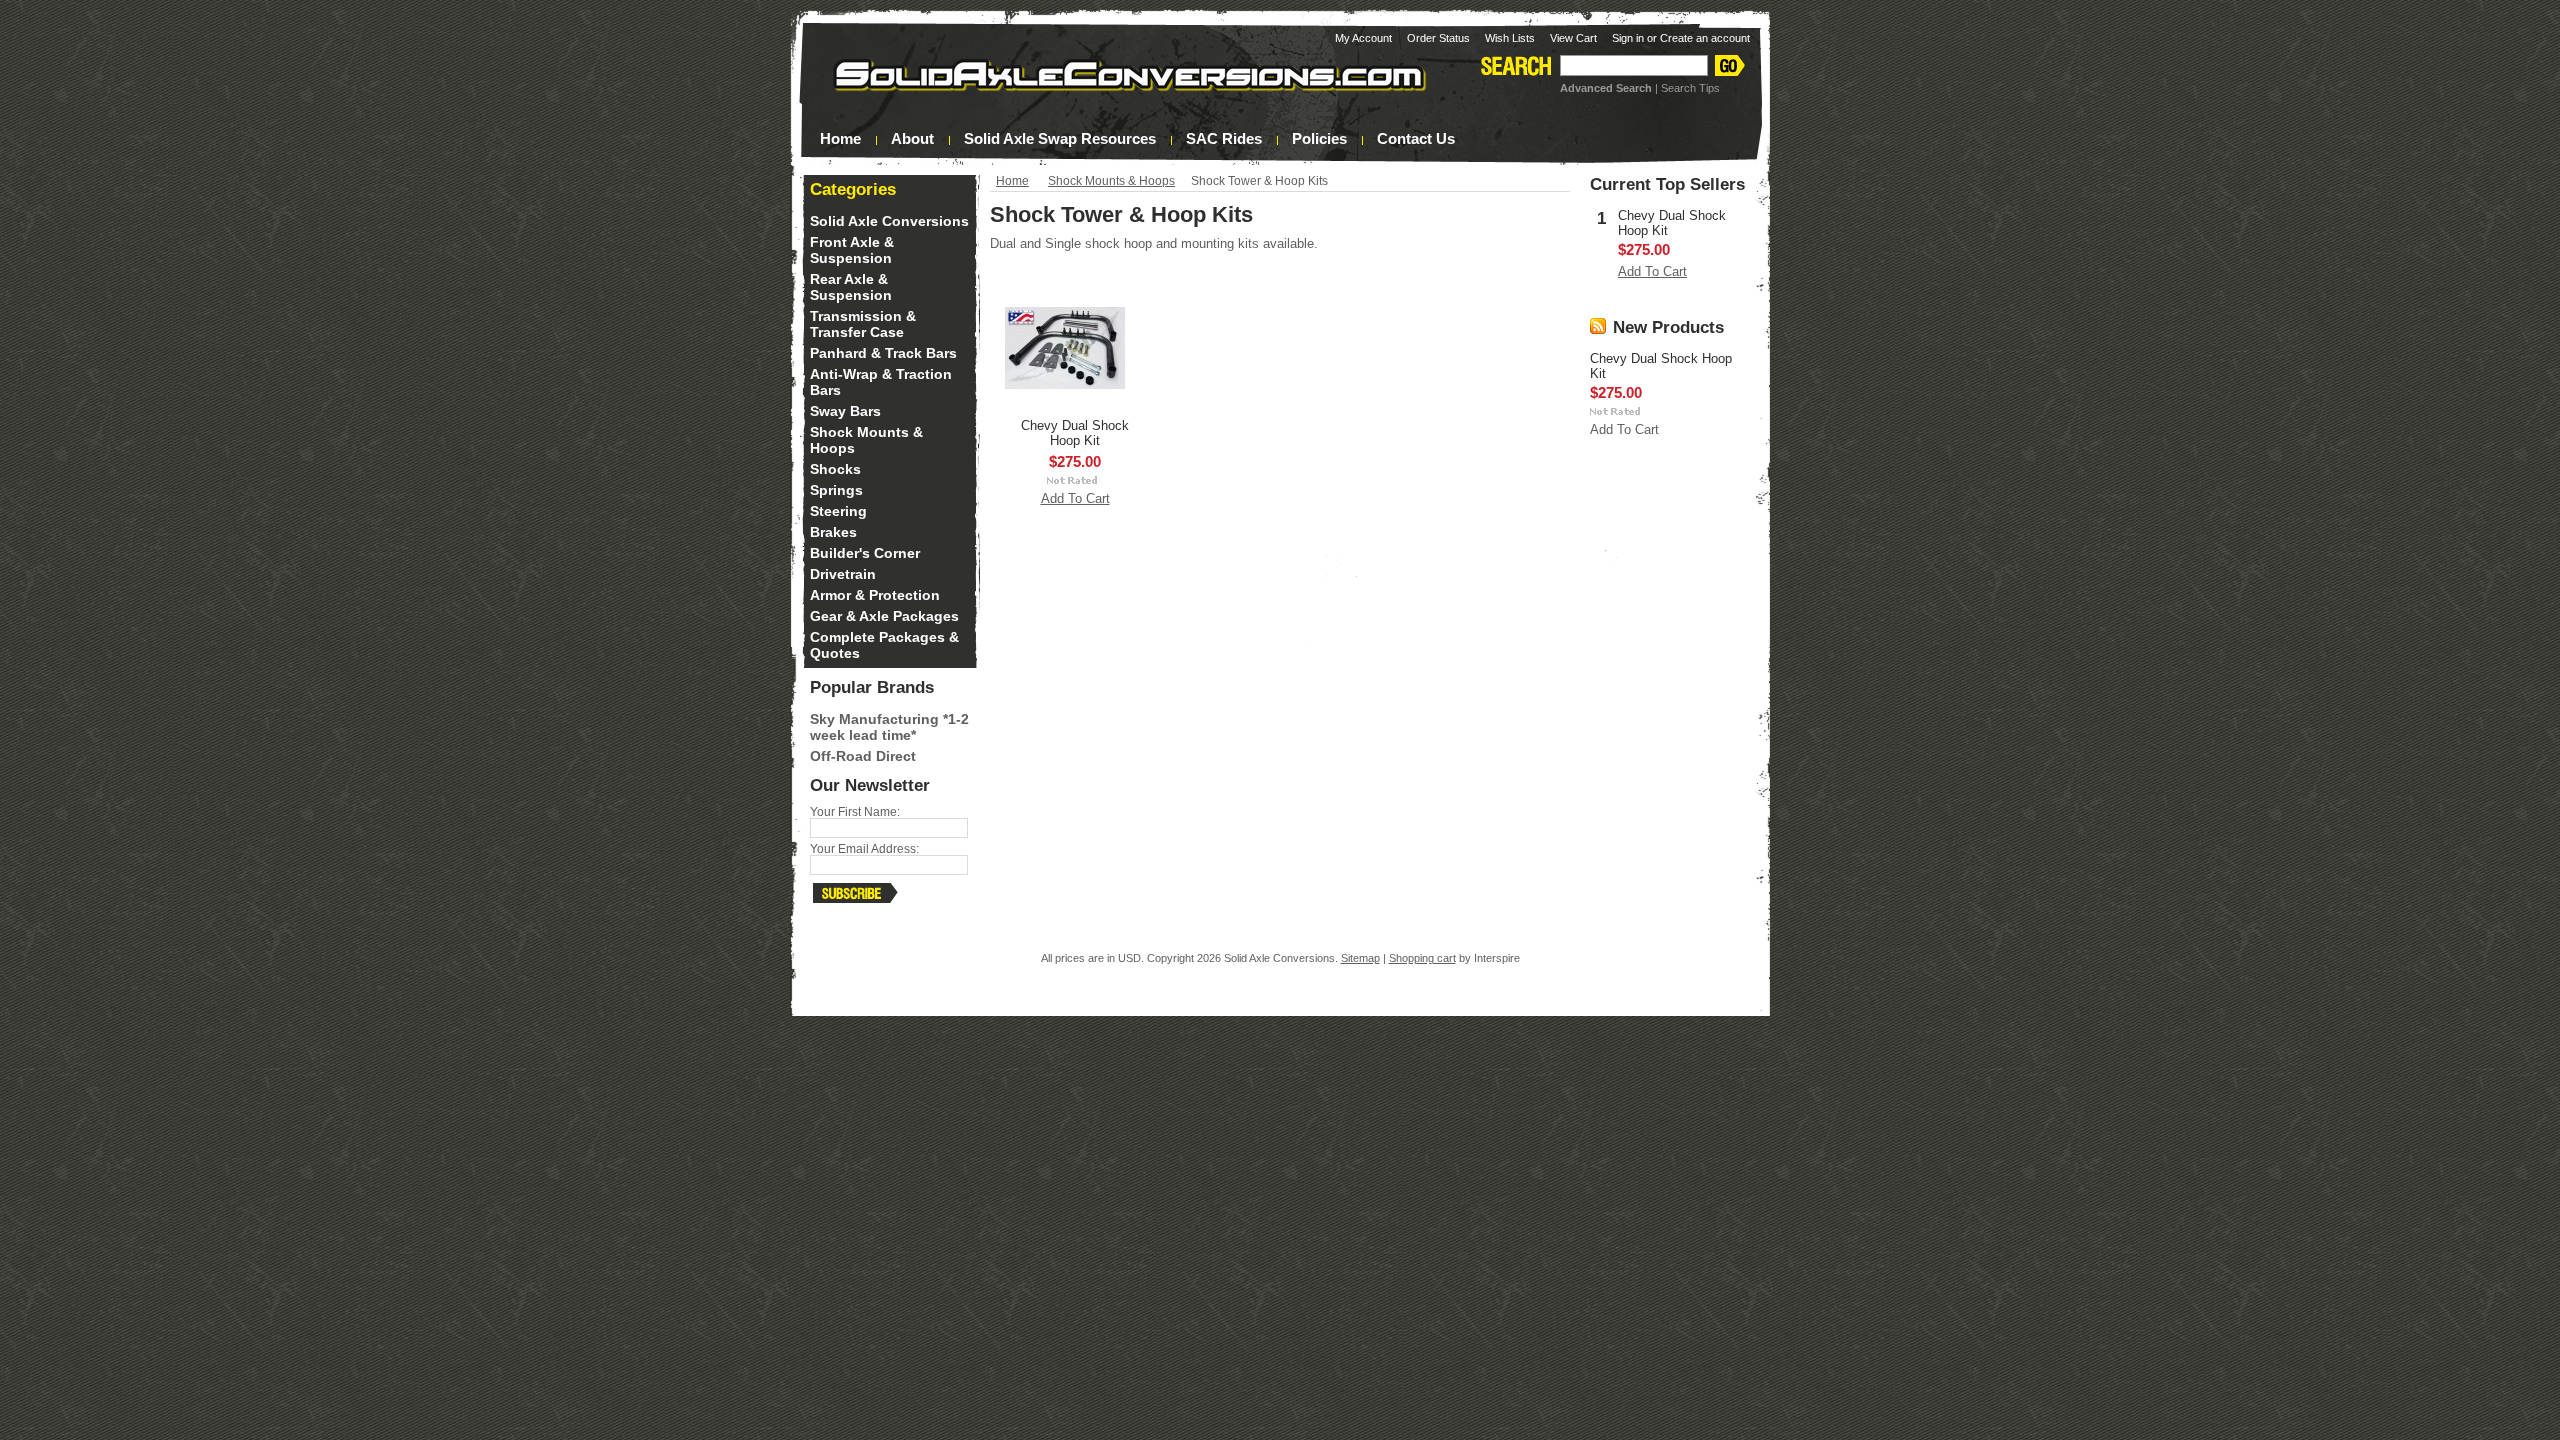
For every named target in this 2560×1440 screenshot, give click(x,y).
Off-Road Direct (863, 756)
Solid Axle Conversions (889, 221)
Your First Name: (855, 812)
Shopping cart (1422, 958)
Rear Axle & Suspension (851, 287)
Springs (836, 490)
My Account (1363, 38)
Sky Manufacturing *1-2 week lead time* (889, 727)
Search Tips (1690, 88)
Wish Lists (1510, 38)
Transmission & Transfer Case (863, 324)
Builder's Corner (865, 553)
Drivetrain (843, 574)
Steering (838, 511)
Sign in (1628, 38)
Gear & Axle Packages (884, 616)
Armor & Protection (875, 595)
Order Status (1438, 38)
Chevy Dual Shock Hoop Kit (1075, 433)
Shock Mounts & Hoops (1111, 181)
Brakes (833, 532)
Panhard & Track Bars (883, 353)
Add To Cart (1075, 498)
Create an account (1705, 38)
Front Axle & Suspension (852, 250)
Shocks (835, 469)
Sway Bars (845, 411)
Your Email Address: (864, 849)
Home (1012, 181)
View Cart (1573, 38)
